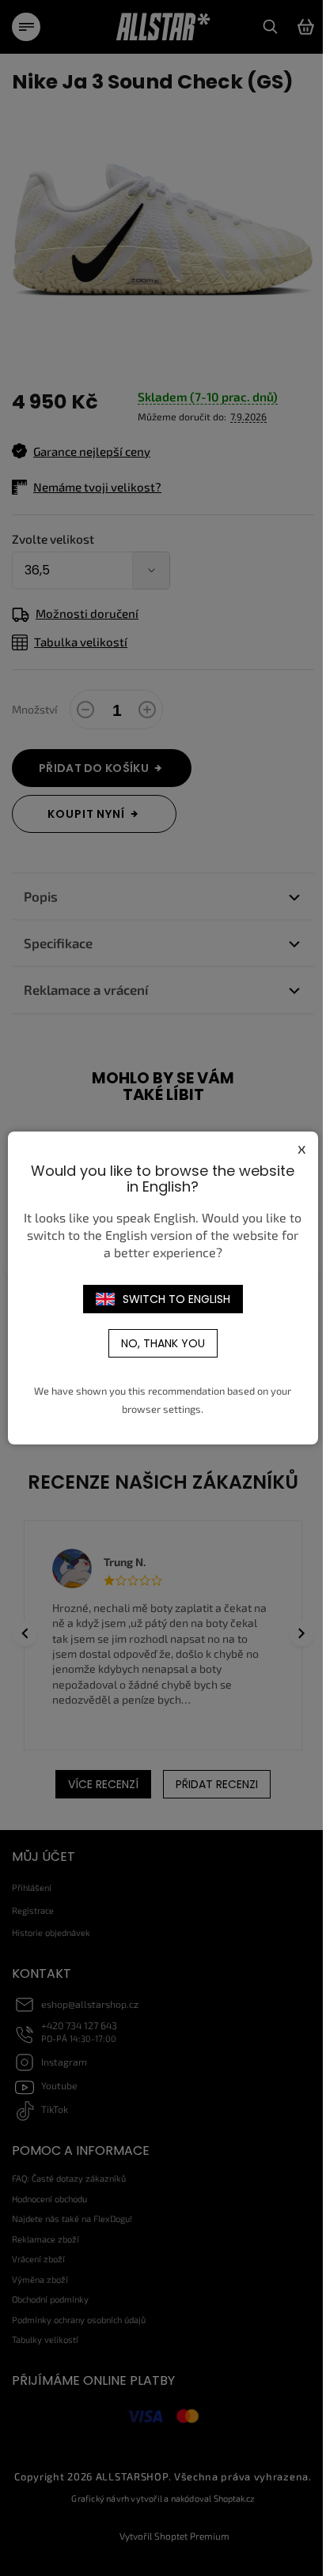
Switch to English (176, 1299)
